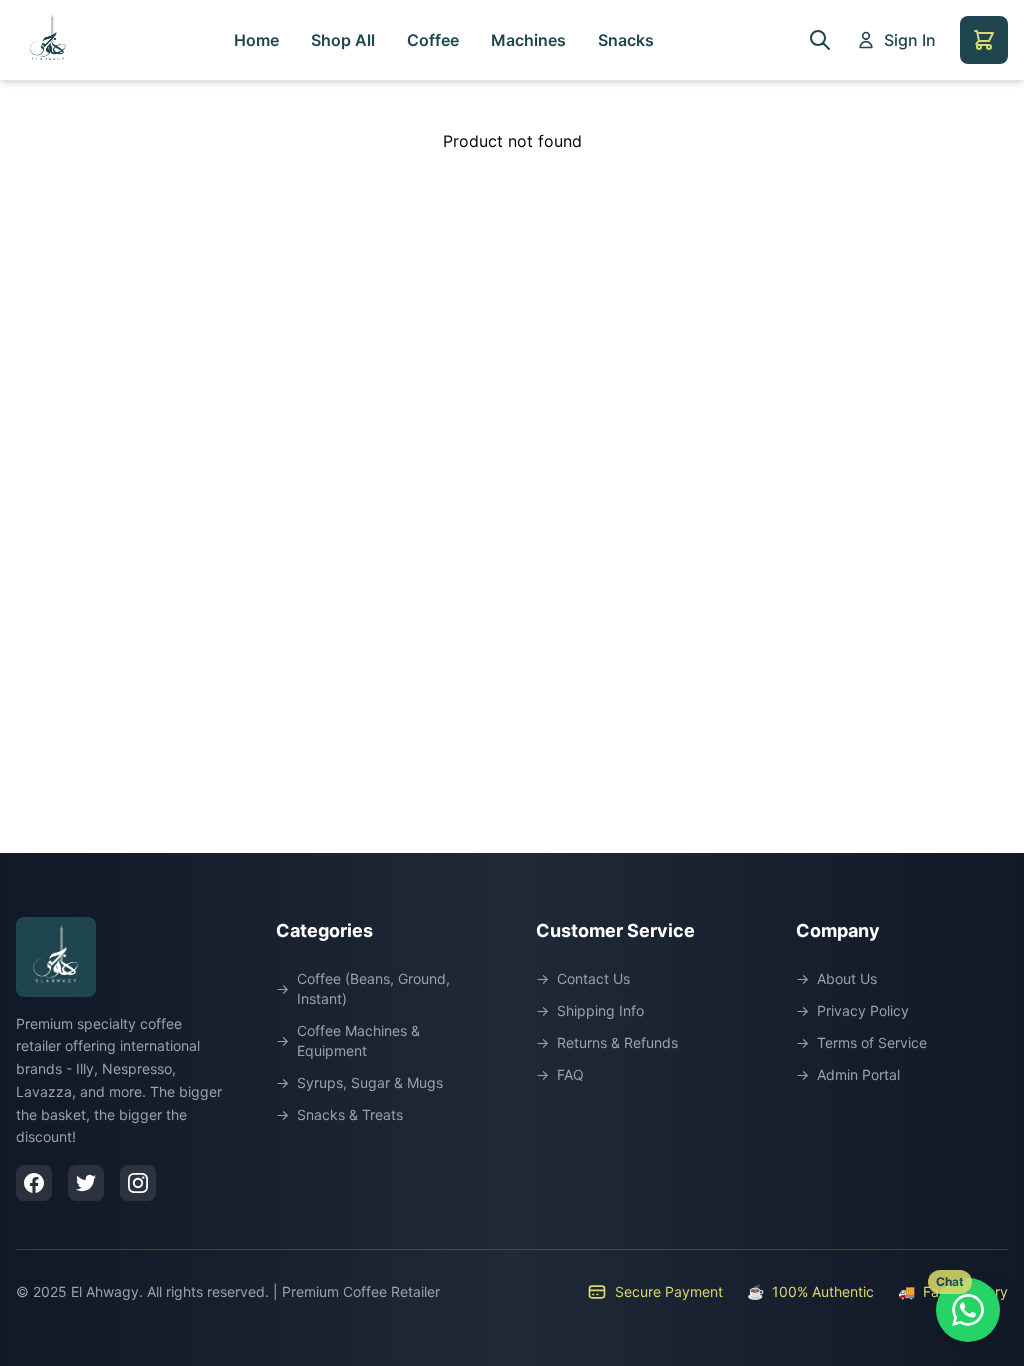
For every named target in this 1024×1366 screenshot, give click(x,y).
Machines (528, 40)
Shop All (343, 40)
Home (256, 40)
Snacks (626, 40)
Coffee (433, 40)
